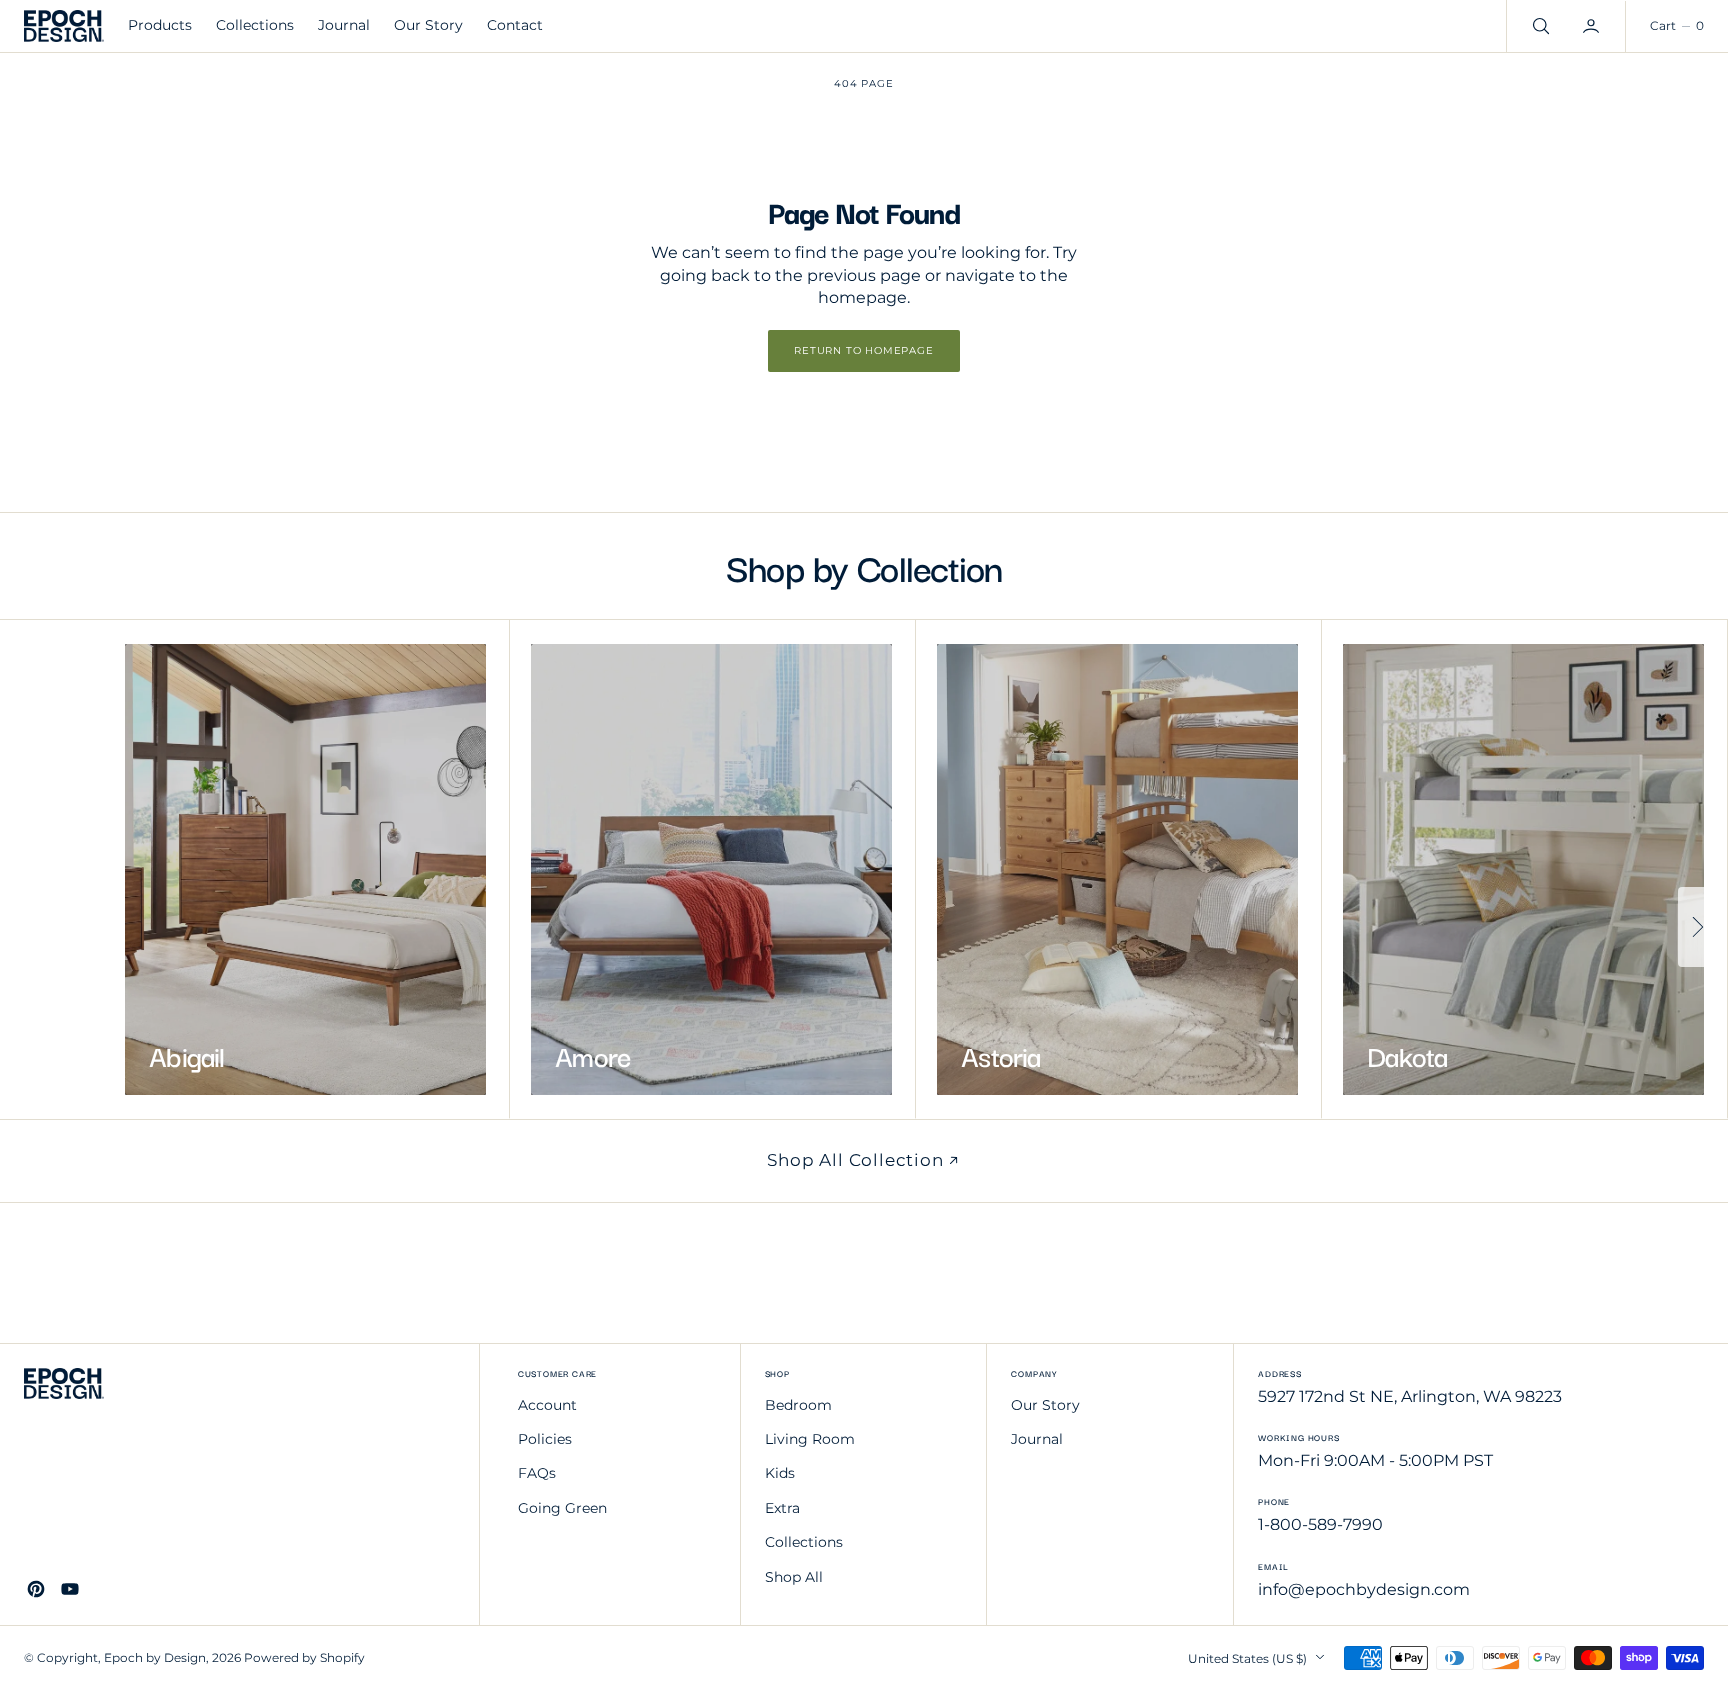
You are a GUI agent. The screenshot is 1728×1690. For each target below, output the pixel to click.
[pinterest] (36, 1589)
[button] (1593, 26)
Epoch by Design (155, 1657)
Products (160, 25)
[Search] (1539, 26)
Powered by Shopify (304, 1657)
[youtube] (70, 1589)
